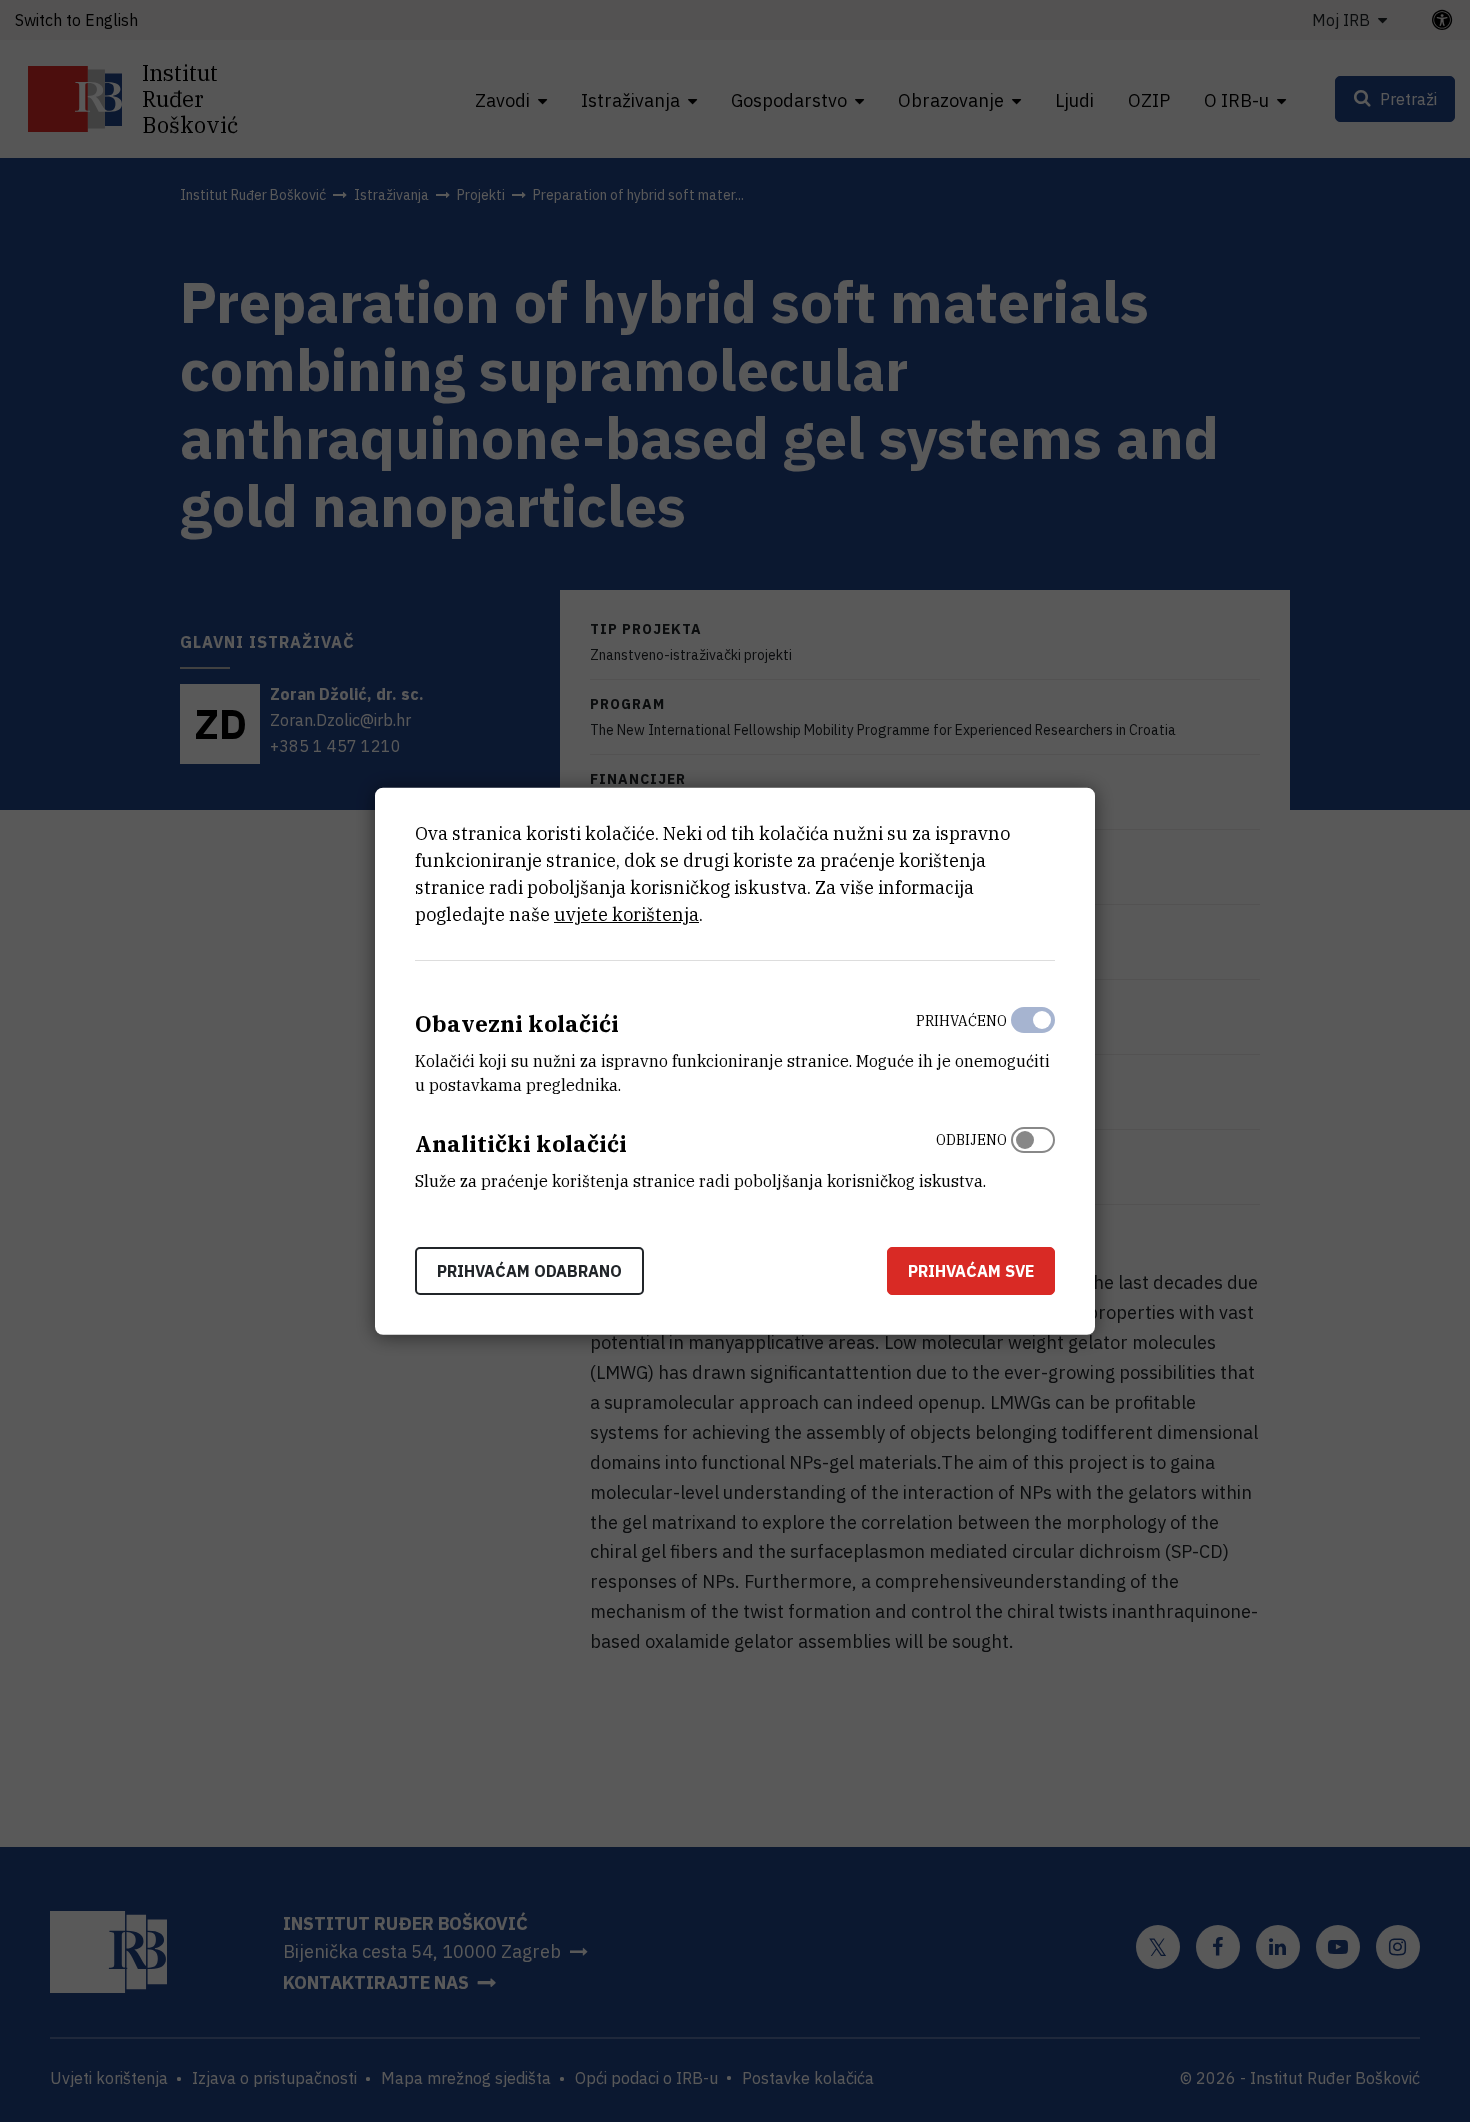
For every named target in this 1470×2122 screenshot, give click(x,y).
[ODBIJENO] (1033, 1156)
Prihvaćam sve (971, 1270)
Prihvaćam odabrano (529, 1270)
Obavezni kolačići (517, 1023)
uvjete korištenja (626, 914)
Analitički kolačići (521, 1143)
